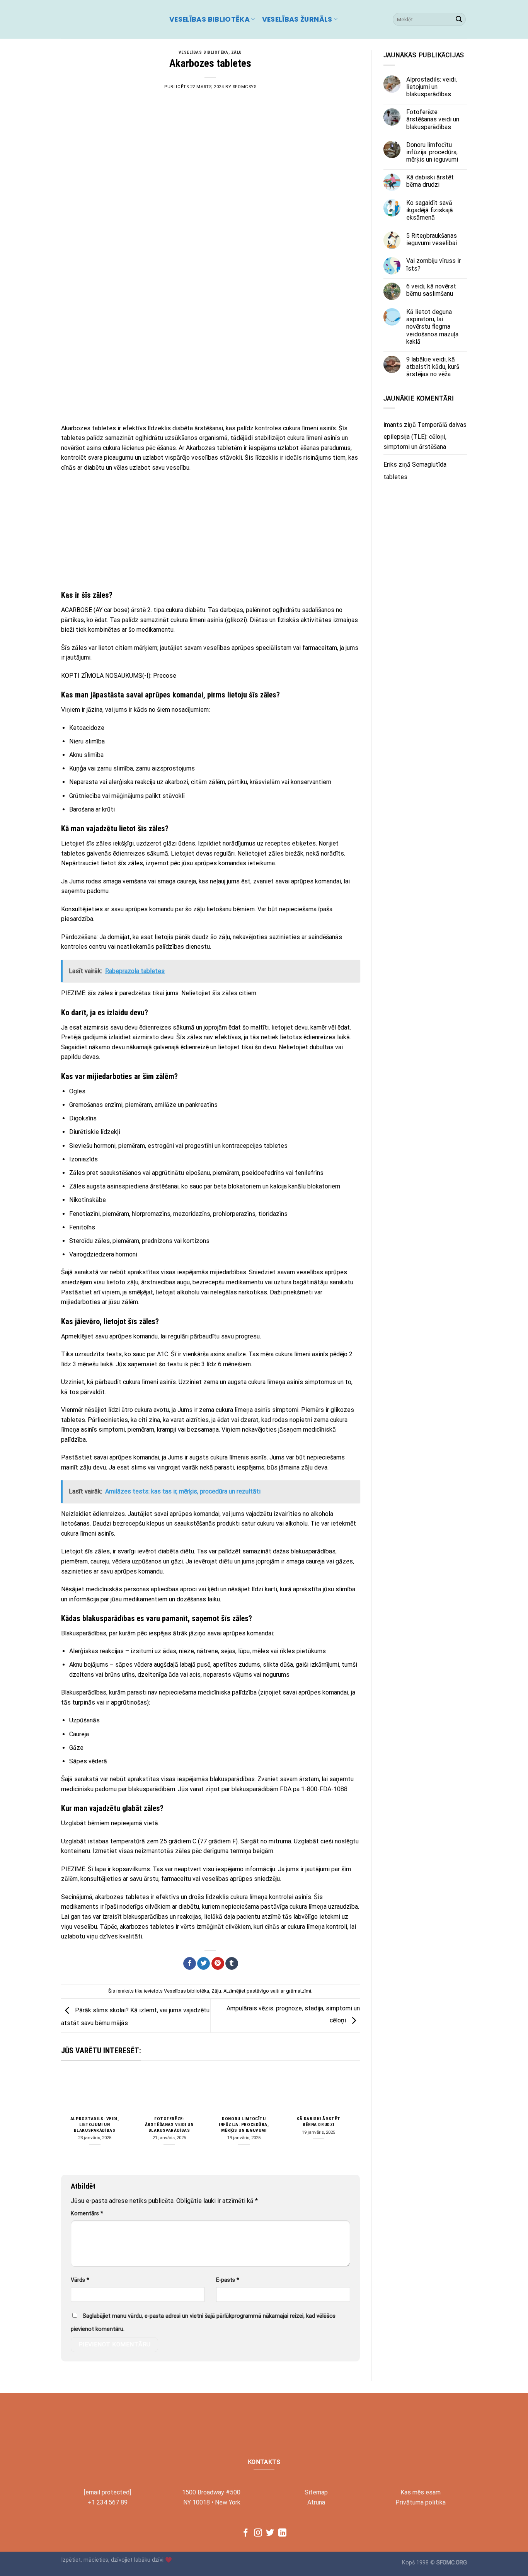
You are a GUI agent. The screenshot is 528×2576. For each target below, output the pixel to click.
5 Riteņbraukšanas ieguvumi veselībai (432, 239)
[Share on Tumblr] (232, 1964)
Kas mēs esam (421, 2492)
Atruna (316, 2502)
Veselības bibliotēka (209, 19)
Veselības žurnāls (297, 19)
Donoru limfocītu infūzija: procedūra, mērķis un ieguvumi (244, 2124)
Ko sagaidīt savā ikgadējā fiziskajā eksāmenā (430, 210)
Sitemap (316, 2492)
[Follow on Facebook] (246, 2533)
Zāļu (237, 52)
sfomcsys (244, 87)
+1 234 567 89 (108, 2502)
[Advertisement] (210, 361)
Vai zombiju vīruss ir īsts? (433, 264)
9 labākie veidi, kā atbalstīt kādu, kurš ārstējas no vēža (433, 367)
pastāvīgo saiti (263, 1991)
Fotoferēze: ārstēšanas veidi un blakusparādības (169, 2124)
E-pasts (228, 2280)
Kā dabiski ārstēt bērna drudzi (319, 2122)
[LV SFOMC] (109, 19)
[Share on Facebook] (190, 1964)
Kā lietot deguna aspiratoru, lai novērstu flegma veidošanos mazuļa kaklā (432, 327)
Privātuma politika (421, 2502)
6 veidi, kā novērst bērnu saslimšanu (431, 290)
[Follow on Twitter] (270, 2533)
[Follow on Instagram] (258, 2533)
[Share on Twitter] (204, 1964)
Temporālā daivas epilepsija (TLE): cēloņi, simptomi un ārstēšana (425, 435)
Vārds (80, 2280)
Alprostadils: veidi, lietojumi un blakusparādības (95, 2124)
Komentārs (87, 2214)
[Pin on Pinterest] (218, 1964)
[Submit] (459, 19)
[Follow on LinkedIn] (282, 2533)
